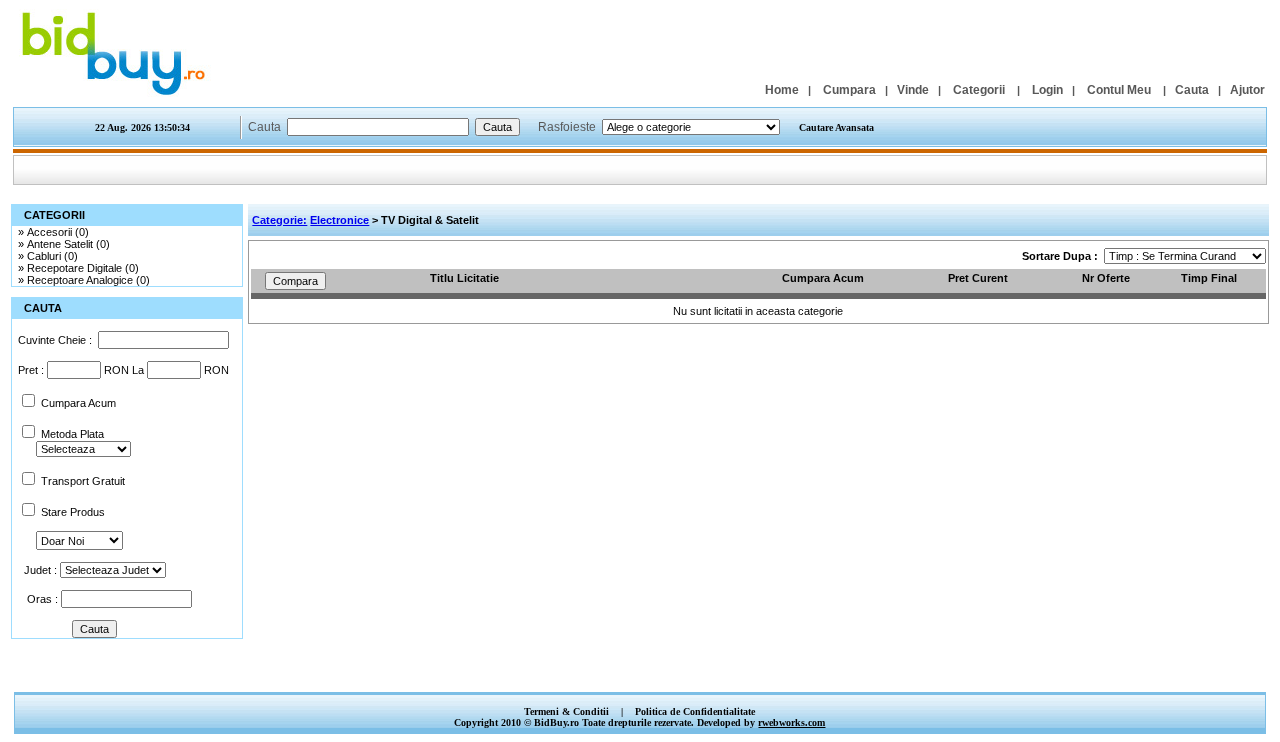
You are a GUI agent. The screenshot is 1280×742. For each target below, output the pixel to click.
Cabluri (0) (52, 256)
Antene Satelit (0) (68, 244)
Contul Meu (1119, 90)
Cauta (1192, 90)
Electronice (339, 220)
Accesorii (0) (58, 232)
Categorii (979, 90)
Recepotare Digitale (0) (83, 268)
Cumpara (849, 90)
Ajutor (1247, 90)
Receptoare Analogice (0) (88, 280)
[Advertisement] (640, 670)
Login (1047, 90)
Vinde (913, 90)
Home (782, 90)
